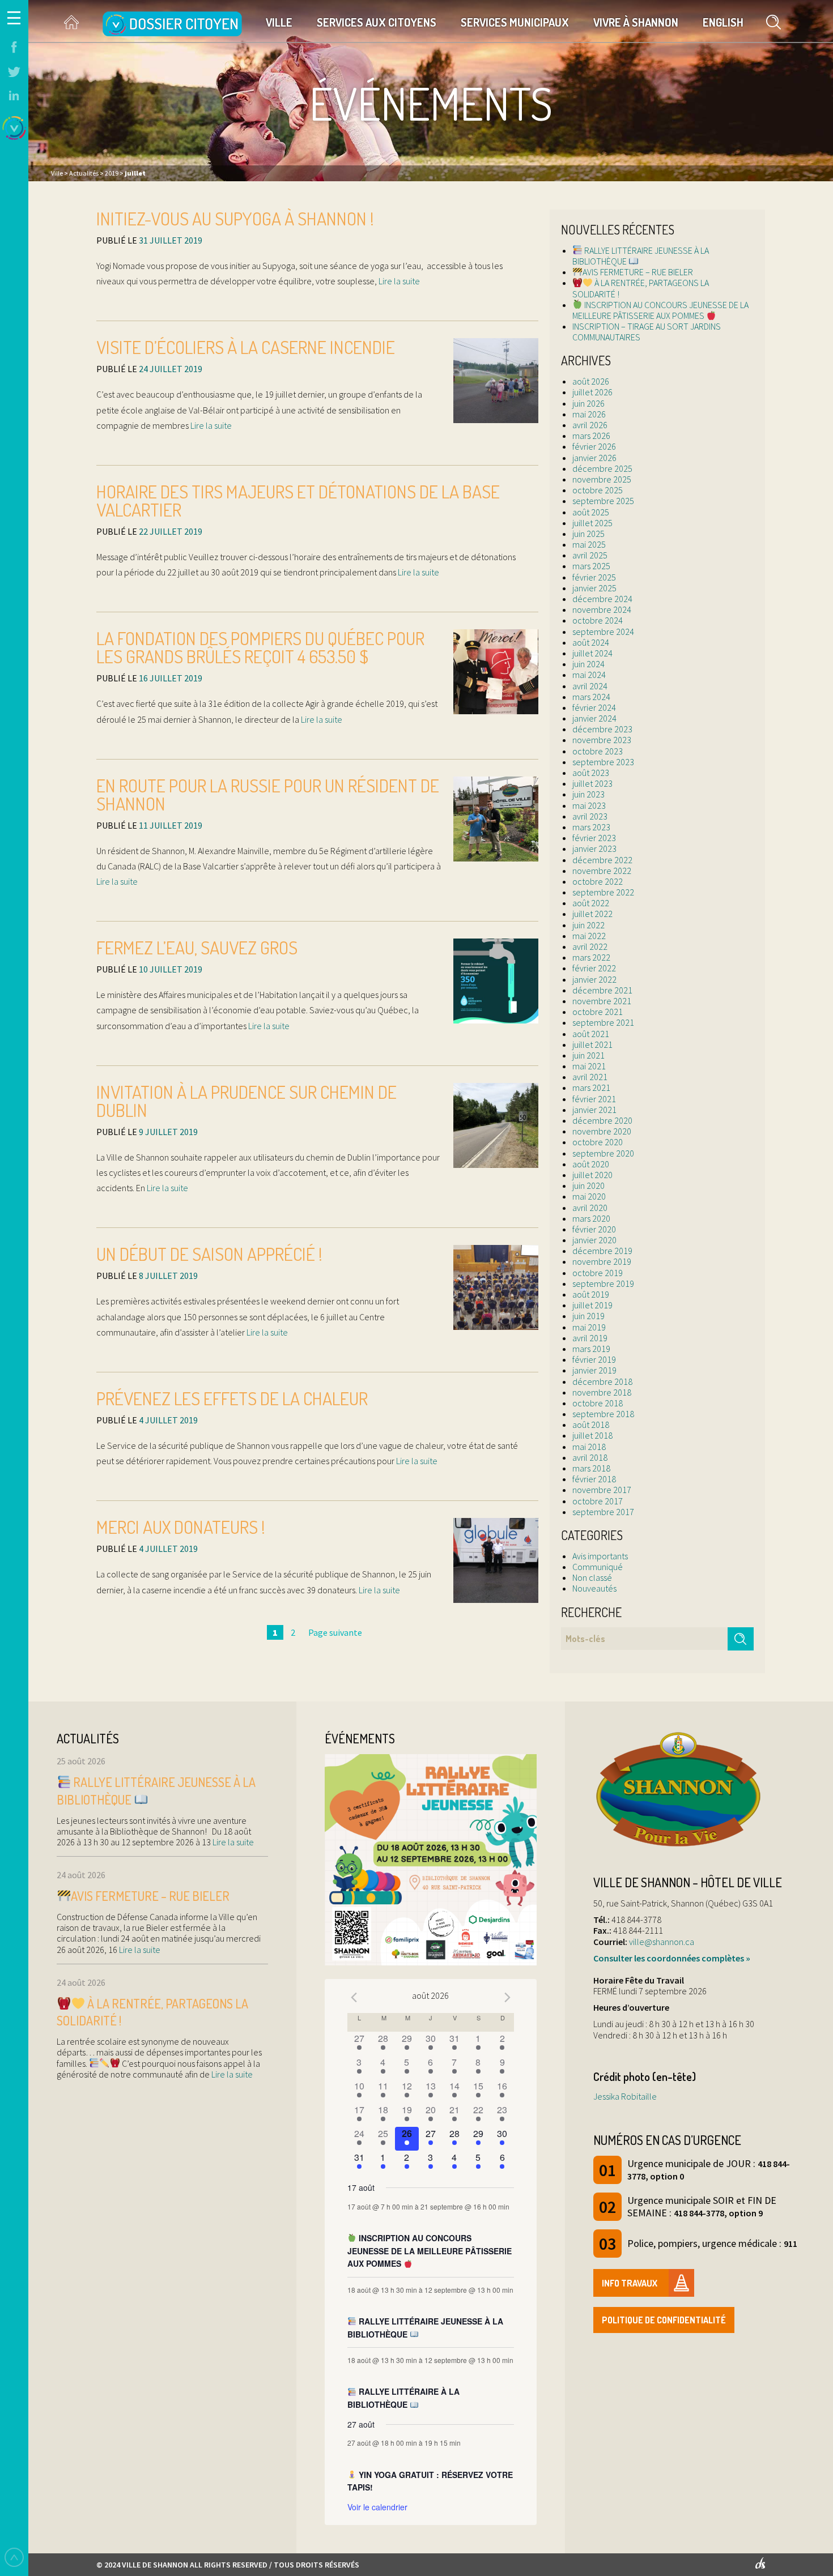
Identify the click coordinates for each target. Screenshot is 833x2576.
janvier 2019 (594, 1370)
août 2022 (591, 903)
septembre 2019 (603, 1283)
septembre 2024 (603, 632)
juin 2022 (588, 925)
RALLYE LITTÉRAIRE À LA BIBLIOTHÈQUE (403, 2398)
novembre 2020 (602, 1131)
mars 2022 (591, 957)
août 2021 (591, 1034)
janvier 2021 (594, 1110)
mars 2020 (591, 1218)
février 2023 (594, 838)
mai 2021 (589, 1066)
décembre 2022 (602, 860)
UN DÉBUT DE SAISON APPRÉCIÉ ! (209, 1254)
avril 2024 (590, 686)
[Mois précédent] (354, 1997)
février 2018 (594, 1479)
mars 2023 (591, 827)
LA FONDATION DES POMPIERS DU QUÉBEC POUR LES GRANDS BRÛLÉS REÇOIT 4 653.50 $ (260, 647)
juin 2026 (588, 403)
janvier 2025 (594, 588)
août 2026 (591, 381)
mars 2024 (591, 697)
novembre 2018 (602, 1392)
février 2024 (594, 707)
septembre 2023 (603, 762)
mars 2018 (591, 1468)
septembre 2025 (603, 501)
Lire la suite (398, 281)
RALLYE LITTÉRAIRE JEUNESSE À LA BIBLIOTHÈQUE (641, 256)
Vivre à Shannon (636, 22)
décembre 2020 (602, 1120)
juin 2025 (588, 534)
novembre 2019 (602, 1261)
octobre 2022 (598, 881)
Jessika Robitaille (625, 2096)
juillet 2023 (592, 783)
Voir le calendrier (377, 2507)
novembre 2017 (602, 1490)
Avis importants (600, 1556)
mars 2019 (591, 1349)
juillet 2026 (592, 392)
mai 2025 (589, 544)
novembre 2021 (602, 1001)
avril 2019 (590, 1338)
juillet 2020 (592, 1175)
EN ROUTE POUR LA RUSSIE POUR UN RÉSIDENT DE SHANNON (268, 794)
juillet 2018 (592, 1435)
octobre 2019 (598, 1273)
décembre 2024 (602, 599)
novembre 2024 (602, 609)
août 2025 (591, 512)
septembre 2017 (603, 1512)
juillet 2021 (592, 1044)
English (723, 22)
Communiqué (598, 1567)
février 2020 (594, 1229)
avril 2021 (590, 1077)
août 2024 (591, 642)
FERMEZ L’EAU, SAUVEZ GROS (197, 947)
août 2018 (591, 1425)
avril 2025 (590, 555)
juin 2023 (588, 794)
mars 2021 (591, 1087)
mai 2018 (589, 1447)
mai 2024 (589, 675)
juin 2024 (588, 664)
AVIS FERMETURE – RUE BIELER (638, 272)
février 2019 (594, 1359)
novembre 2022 (602, 871)
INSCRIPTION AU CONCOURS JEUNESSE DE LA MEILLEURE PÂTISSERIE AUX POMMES (660, 310)
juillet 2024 (592, 653)
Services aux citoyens (377, 22)
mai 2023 (589, 805)
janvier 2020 (594, 1240)
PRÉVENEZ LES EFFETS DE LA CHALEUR (232, 1398)
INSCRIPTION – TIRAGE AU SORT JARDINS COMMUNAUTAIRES (647, 332)
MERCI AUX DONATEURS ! (181, 1527)
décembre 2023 (602, 729)
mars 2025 (591, 566)
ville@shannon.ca (662, 1942)
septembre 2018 (603, 1414)
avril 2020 (590, 1208)
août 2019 (591, 1294)
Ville (279, 22)
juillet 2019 (592, 1305)
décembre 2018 (602, 1381)
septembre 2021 (603, 1022)
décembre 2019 (602, 1251)
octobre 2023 (598, 751)
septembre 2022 (603, 892)
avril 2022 (590, 946)
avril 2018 (590, 1457)
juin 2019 (588, 1316)
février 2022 (594, 968)
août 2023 (591, 773)
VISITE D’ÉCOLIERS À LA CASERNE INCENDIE (246, 347)
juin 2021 (588, 1055)
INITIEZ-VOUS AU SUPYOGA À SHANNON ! (235, 218)
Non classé (592, 1577)
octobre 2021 (598, 1012)
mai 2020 (589, 1196)
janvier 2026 (594, 458)
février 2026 (594, 446)
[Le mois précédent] (507, 1997)
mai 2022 (589, 936)
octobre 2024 (598, 620)
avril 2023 (590, 816)
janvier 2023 (594, 848)
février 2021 (594, 1099)
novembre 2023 (602, 740)
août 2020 (591, 1164)
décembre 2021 (602, 990)
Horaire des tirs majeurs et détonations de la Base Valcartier (298, 500)
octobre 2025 (598, 490)
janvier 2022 (594, 979)
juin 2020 (588, 1185)
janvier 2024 (594, 718)
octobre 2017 (598, 1501)
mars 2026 (591, 436)
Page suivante (335, 1632)
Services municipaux (515, 22)
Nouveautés (594, 1588)
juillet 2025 (592, 523)
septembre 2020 (603, 1153)
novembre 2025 (602, 479)
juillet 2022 (592, 914)
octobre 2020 (598, 1142)
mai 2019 (589, 1327)
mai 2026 (589, 414)
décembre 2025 (602, 468)
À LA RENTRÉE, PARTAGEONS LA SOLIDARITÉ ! (641, 288)
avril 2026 (590, 425)
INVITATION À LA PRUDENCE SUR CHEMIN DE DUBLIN (246, 1101)
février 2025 (594, 577)
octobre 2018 (598, 1403)
